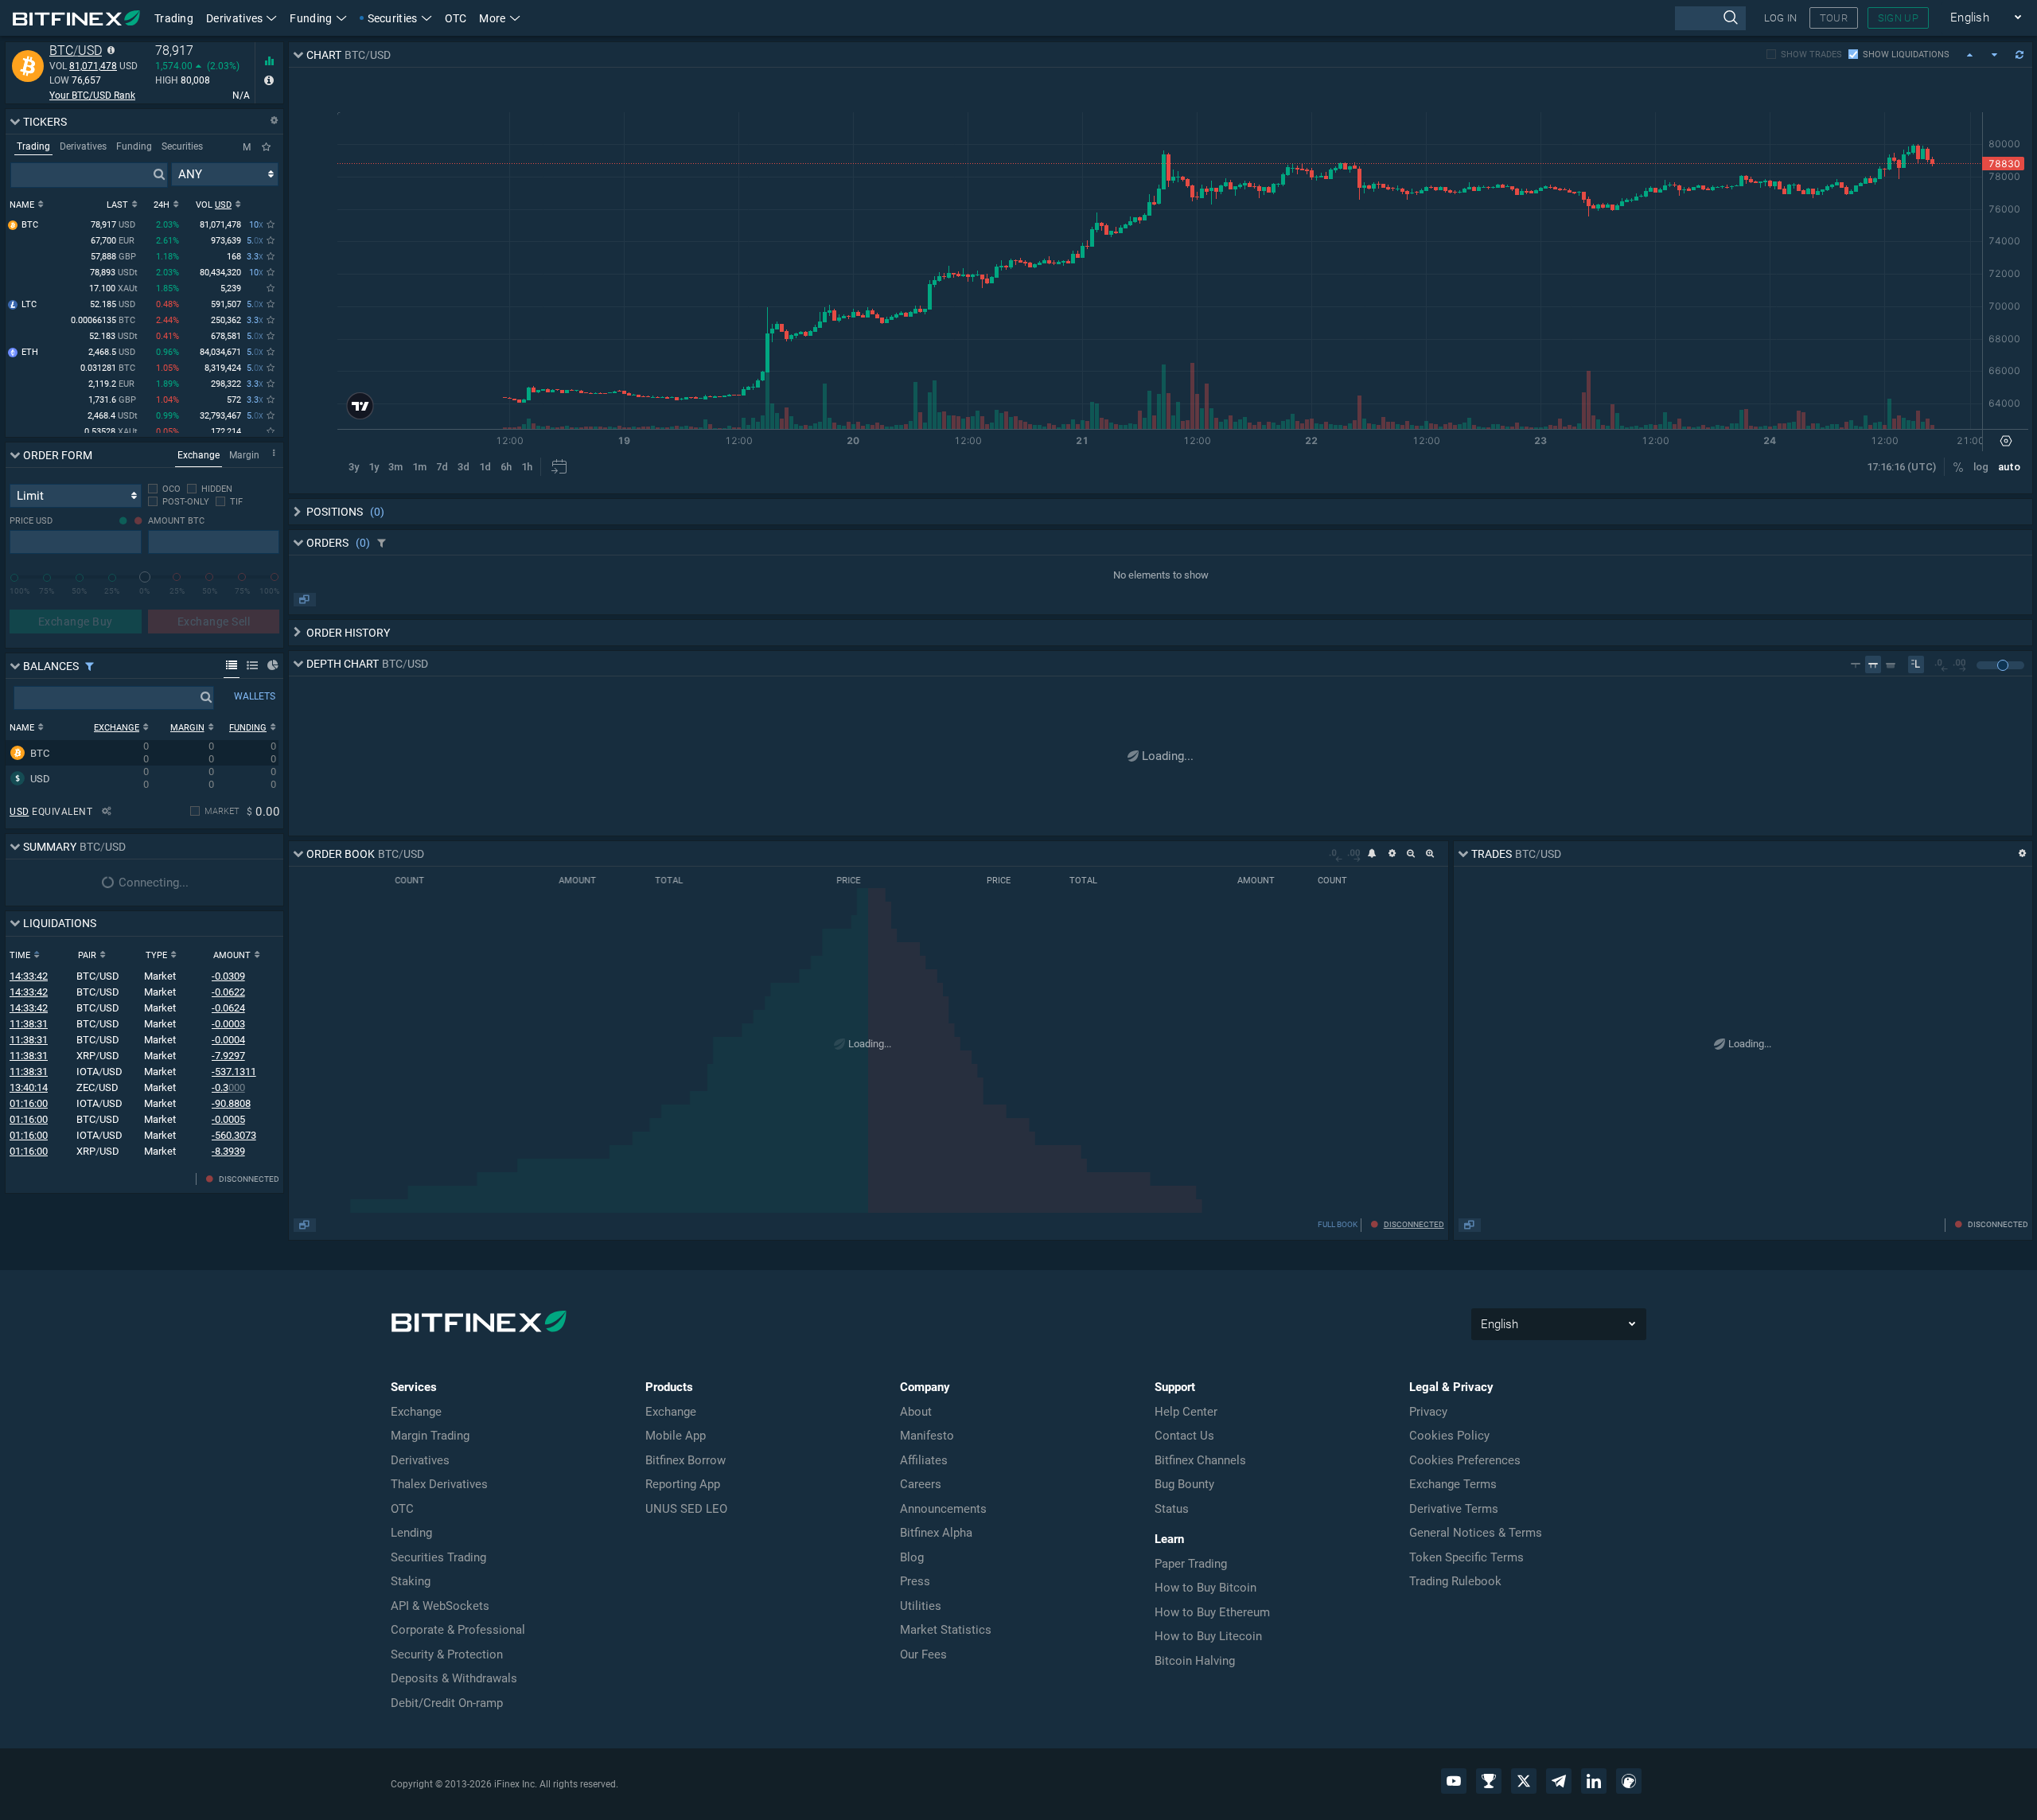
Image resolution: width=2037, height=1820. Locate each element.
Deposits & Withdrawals (454, 1678)
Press (915, 1581)
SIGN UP (1898, 18)
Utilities (921, 1606)
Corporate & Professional (458, 1630)
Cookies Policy (1449, 1436)
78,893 (114, 273)
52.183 (113, 336)
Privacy (1428, 1412)
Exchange (416, 1412)
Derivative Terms (1454, 1509)
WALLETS (255, 696)
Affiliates (924, 1460)
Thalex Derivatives (439, 1484)
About (916, 1412)
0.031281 (108, 368)
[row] (142, 753)
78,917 (113, 225)
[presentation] (1710, 18)
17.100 (113, 288)
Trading (174, 18)
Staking (411, 1581)
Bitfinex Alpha (936, 1533)
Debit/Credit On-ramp (447, 1703)
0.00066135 (103, 320)
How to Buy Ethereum (1212, 1612)
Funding (311, 18)
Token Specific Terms (1466, 1557)
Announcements (943, 1509)
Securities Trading (438, 1557)
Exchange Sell (214, 622)
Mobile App (676, 1436)
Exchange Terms (1453, 1484)
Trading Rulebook (1455, 1581)
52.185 (113, 304)
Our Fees (923, 1654)
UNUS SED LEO (686, 1509)
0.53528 (111, 432)
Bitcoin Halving (1195, 1661)
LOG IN (1781, 18)
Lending (411, 1533)
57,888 (113, 257)
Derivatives (234, 18)
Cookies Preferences (1465, 1460)
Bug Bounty (1184, 1484)
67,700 (113, 241)
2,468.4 (113, 416)
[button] (499, 18)
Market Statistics (946, 1630)
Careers (921, 1484)
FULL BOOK (1338, 1224)
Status (1172, 1509)
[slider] (145, 577)
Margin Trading (430, 1436)
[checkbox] (164, 489)
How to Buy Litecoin (1208, 1636)
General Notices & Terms (1476, 1533)
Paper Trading (1191, 1564)
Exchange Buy (76, 622)
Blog (912, 1557)
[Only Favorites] (266, 147)
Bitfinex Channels (1200, 1460)
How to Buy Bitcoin (1205, 1588)
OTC (456, 18)
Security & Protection (447, 1654)
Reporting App (683, 1484)
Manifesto (927, 1436)
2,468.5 (112, 352)
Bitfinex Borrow (685, 1460)
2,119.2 (111, 384)
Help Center (1186, 1412)
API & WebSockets (440, 1606)
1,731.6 (112, 400)
